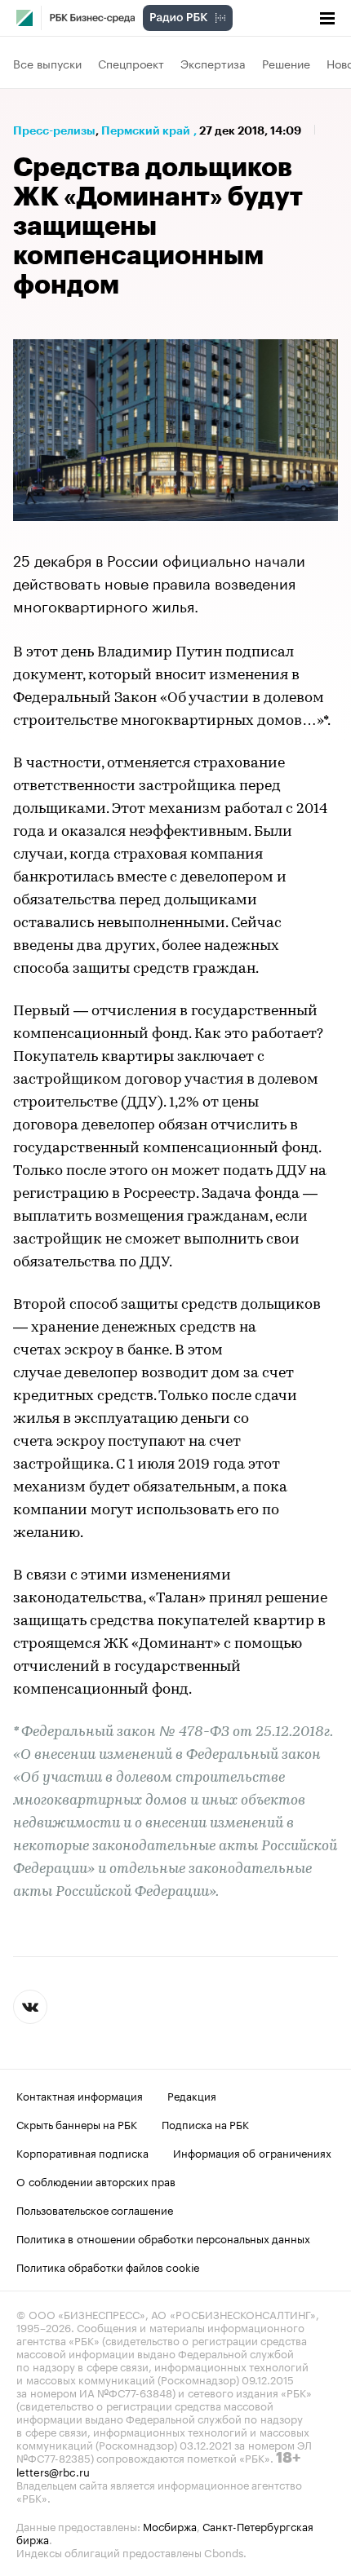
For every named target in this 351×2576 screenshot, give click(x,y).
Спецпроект (131, 63)
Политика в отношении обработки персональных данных (163, 2238)
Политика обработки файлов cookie (108, 2266)
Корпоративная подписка (82, 2152)
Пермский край (146, 130)
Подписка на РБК (205, 2123)
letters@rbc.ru (53, 2471)
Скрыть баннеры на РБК (77, 2123)
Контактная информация (80, 2095)
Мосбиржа (170, 2525)
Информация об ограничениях (252, 2152)
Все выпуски (47, 63)
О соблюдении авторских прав (96, 2181)
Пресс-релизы (54, 130)
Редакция (192, 2095)
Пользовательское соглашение (95, 2209)
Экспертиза (213, 63)
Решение (286, 63)
